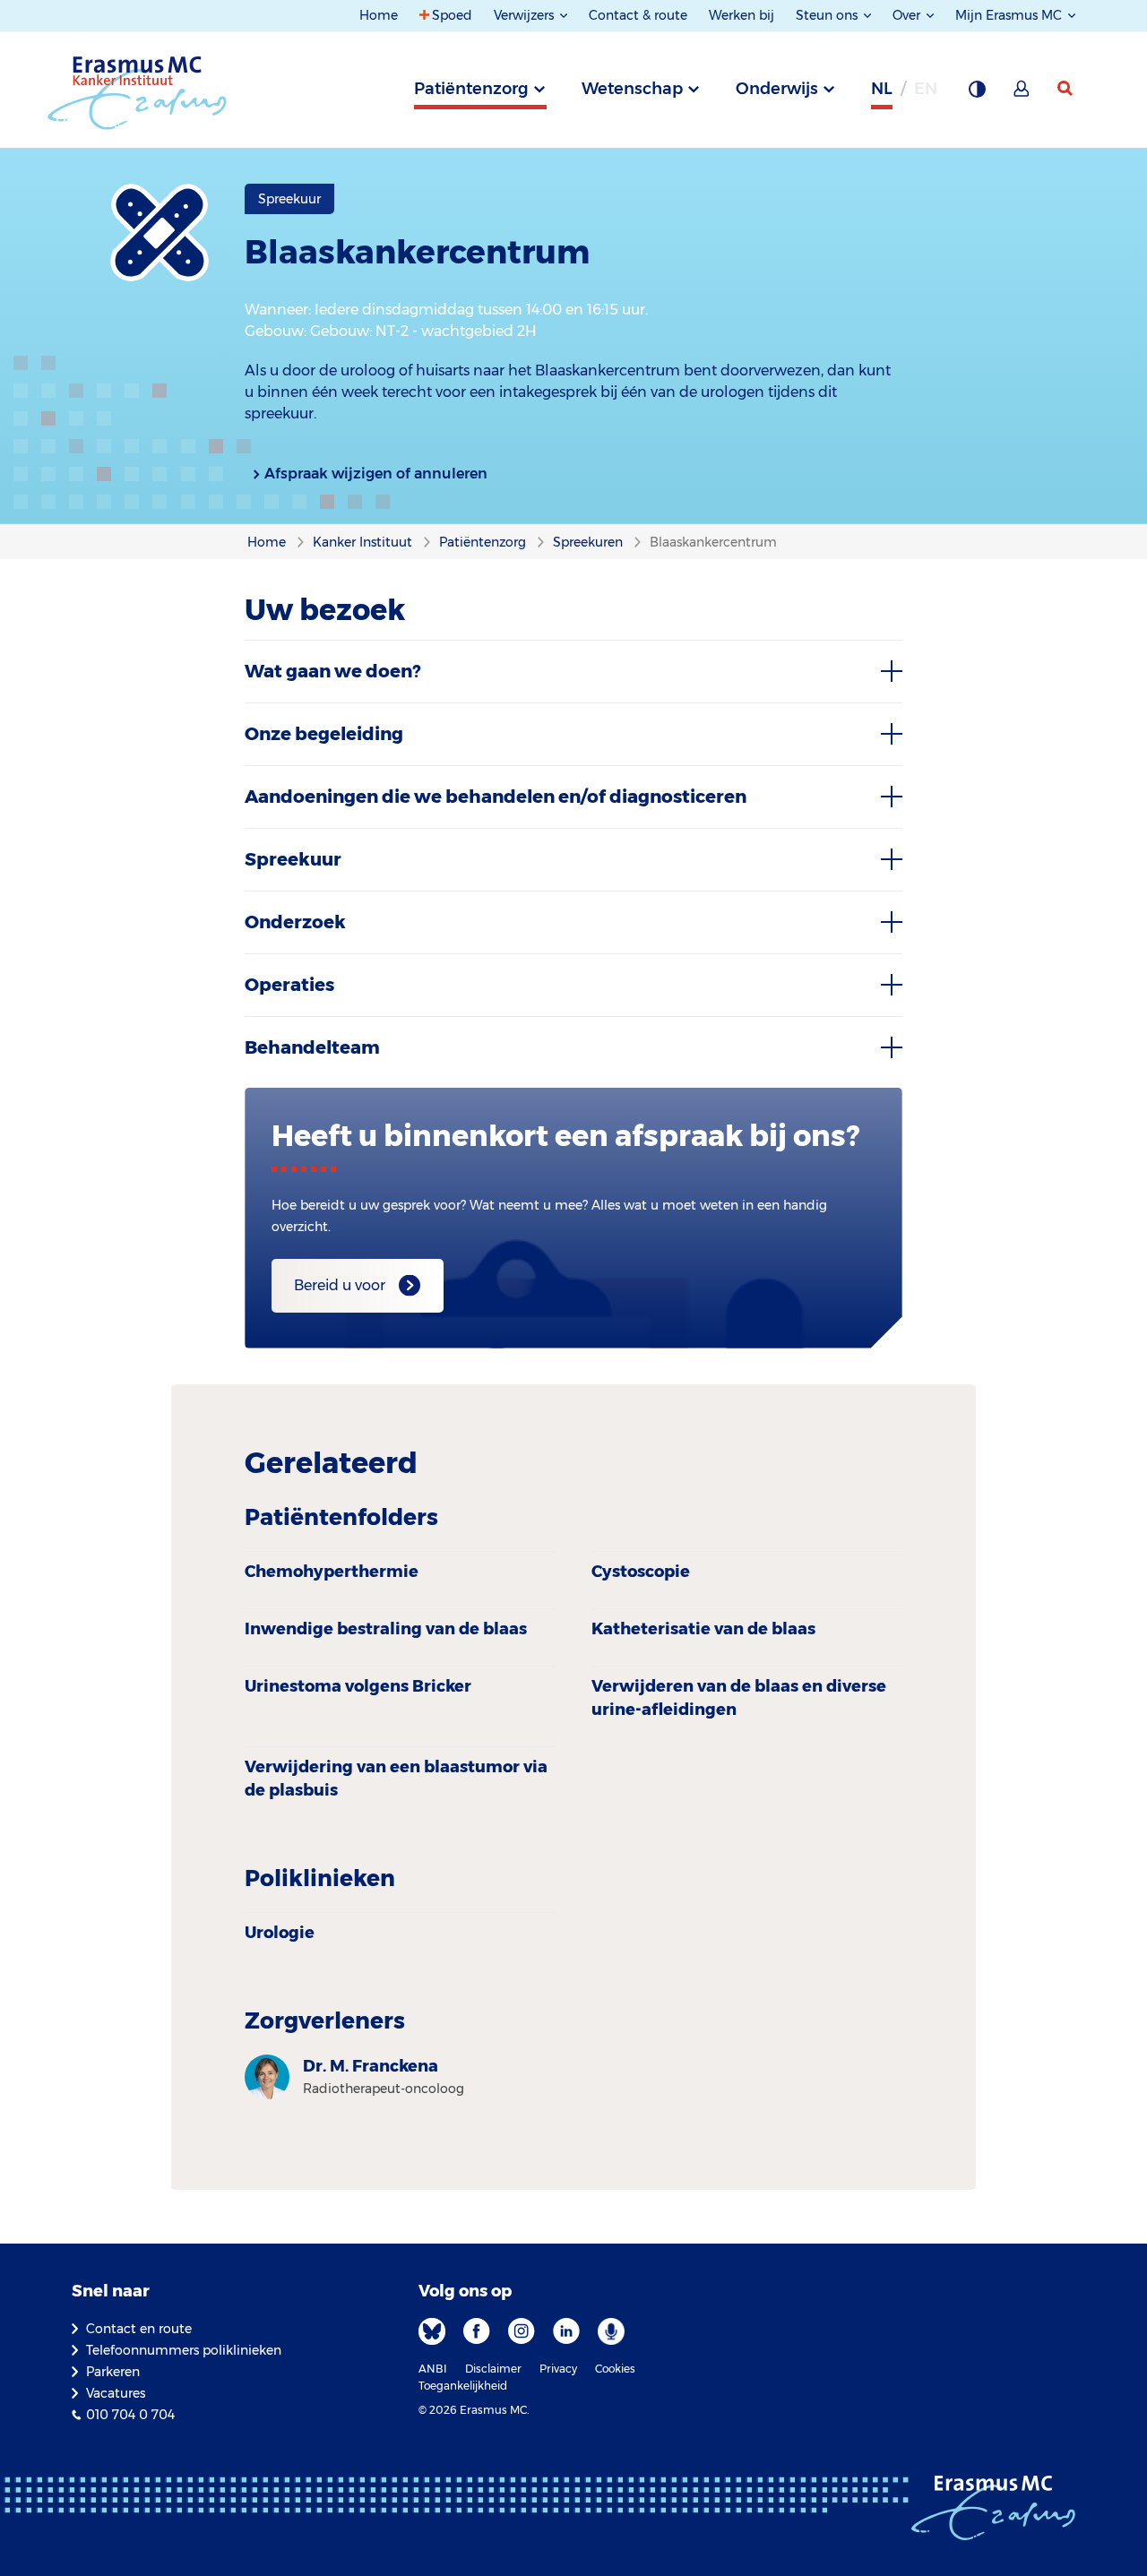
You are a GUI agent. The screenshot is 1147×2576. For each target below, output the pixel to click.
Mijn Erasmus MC (1010, 15)
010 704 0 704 (130, 2415)
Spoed (452, 15)
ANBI (433, 2369)
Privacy (558, 2369)
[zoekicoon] (1066, 89)
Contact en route (139, 2329)
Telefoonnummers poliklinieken (184, 2350)
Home (379, 15)
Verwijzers (526, 15)
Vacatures (116, 2393)
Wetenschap (632, 89)
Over (908, 15)
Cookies (615, 2369)
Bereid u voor (340, 1285)
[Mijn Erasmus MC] (1022, 94)
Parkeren (113, 2372)
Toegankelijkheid (463, 2386)
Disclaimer (493, 2369)
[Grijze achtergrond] (977, 94)
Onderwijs (777, 89)
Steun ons (828, 15)
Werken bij (742, 15)
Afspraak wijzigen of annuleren (376, 474)
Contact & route (638, 15)
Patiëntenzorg (471, 89)
